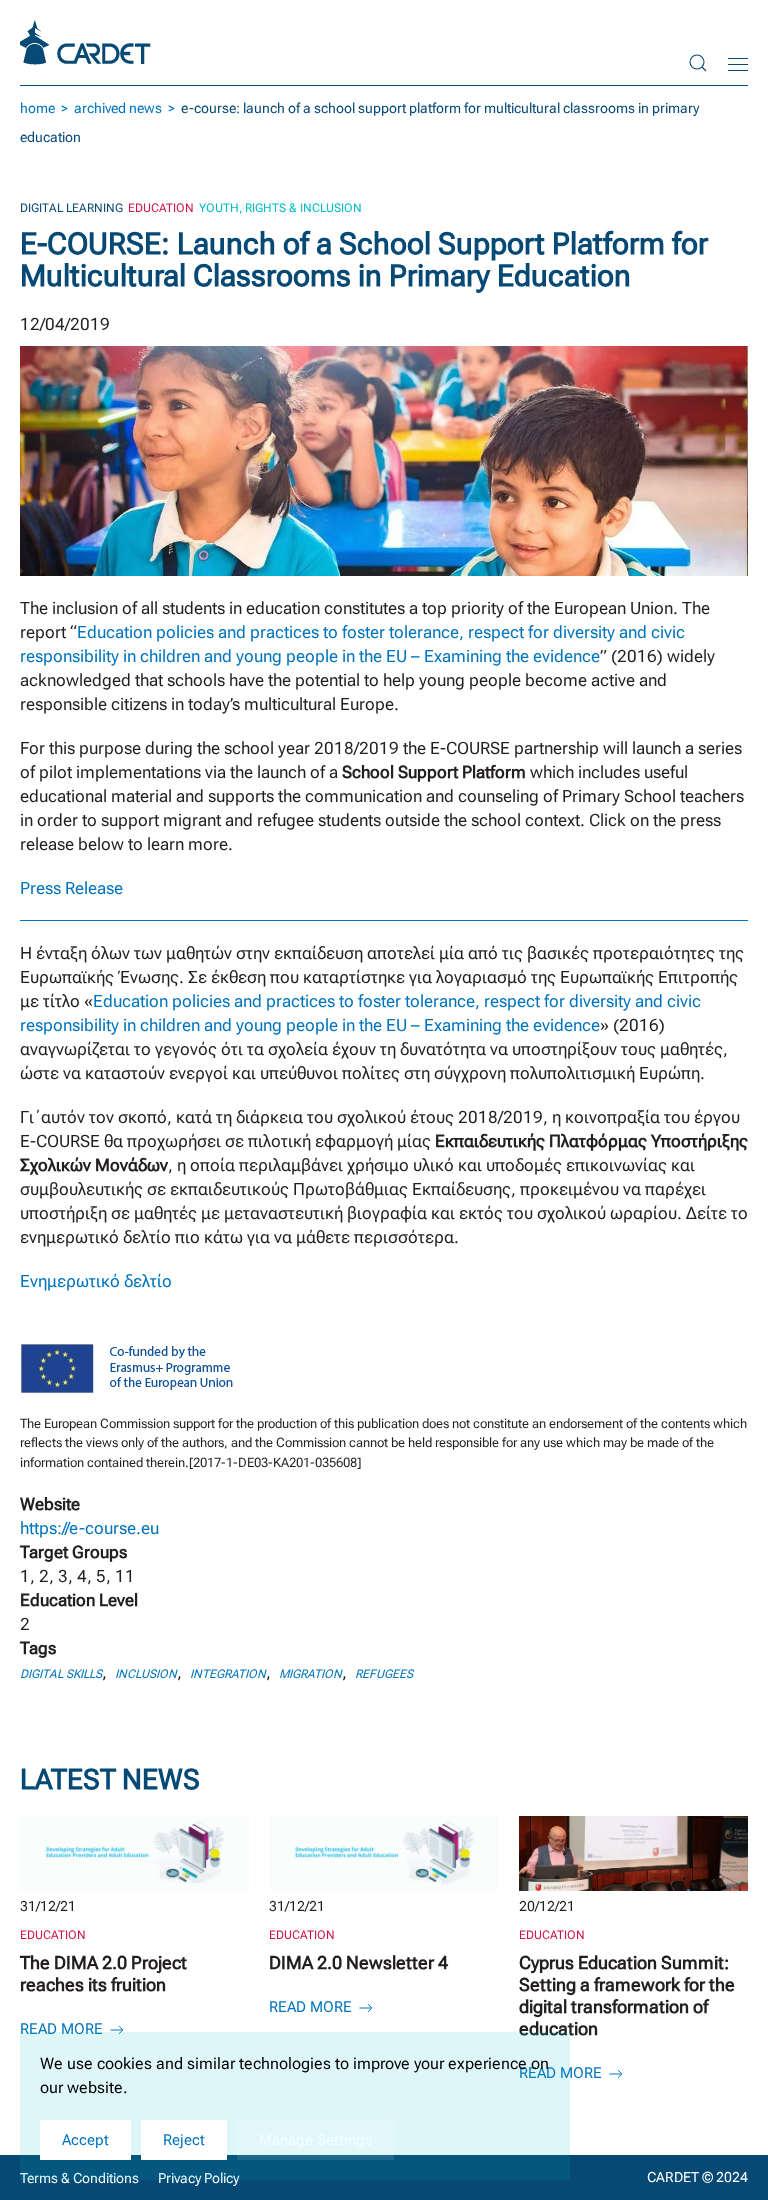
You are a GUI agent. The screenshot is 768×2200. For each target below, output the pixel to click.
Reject (184, 2140)
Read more (63, 2029)
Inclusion (146, 1674)
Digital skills (61, 1674)
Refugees (384, 1674)
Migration (310, 1674)
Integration (228, 1674)
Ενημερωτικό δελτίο (96, 1281)
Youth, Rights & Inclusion (280, 208)
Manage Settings (315, 2140)
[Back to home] (88, 42)
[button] (698, 62)
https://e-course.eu (89, 1528)
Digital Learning (71, 208)
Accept (85, 2140)
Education (161, 208)
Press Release (71, 888)
